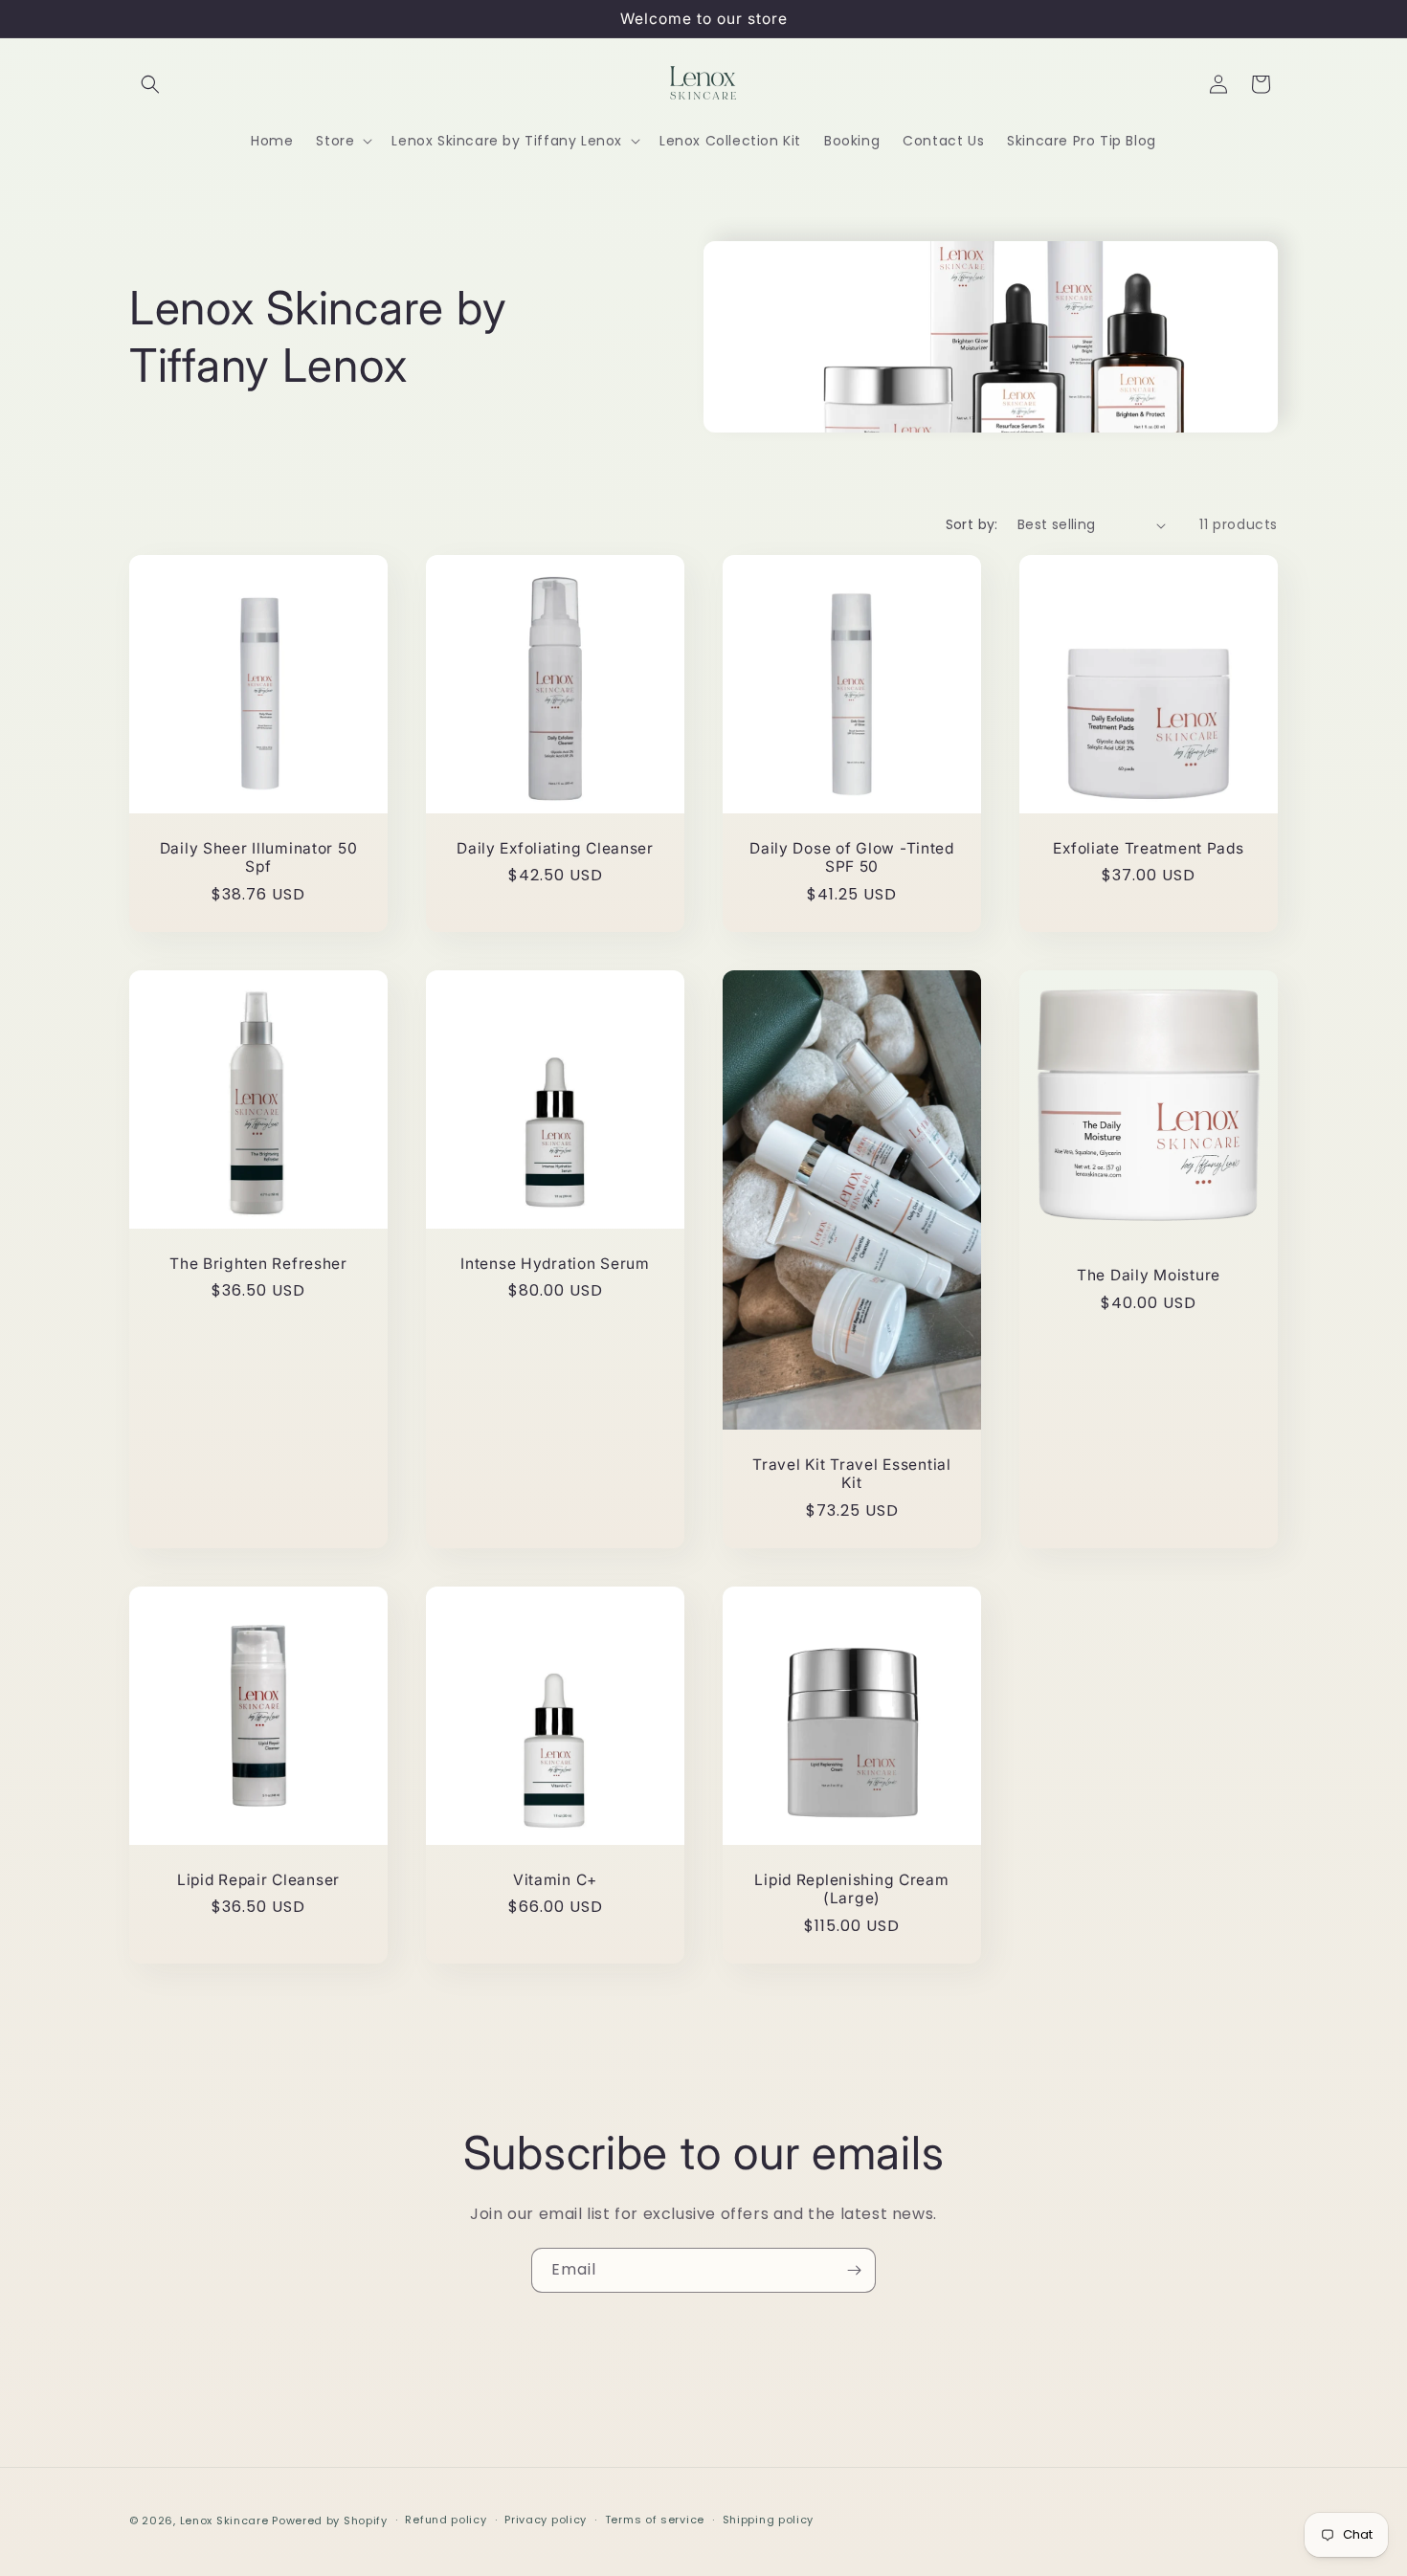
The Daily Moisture (1149, 1275)
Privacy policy (546, 2520)
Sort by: (972, 524)
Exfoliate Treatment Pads (1148, 848)
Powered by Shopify (330, 2520)
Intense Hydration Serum (555, 1264)
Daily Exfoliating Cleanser (555, 848)
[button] (150, 84)
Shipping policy (769, 2520)
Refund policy (446, 2520)
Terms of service (655, 2520)
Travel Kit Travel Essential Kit (851, 1474)
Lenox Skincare (224, 2520)
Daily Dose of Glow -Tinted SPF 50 (852, 857)
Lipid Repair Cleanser (258, 1880)
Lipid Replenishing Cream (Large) (851, 1889)
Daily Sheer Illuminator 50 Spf (259, 857)
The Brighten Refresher (258, 1264)
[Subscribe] (854, 2270)
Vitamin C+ (555, 1880)
